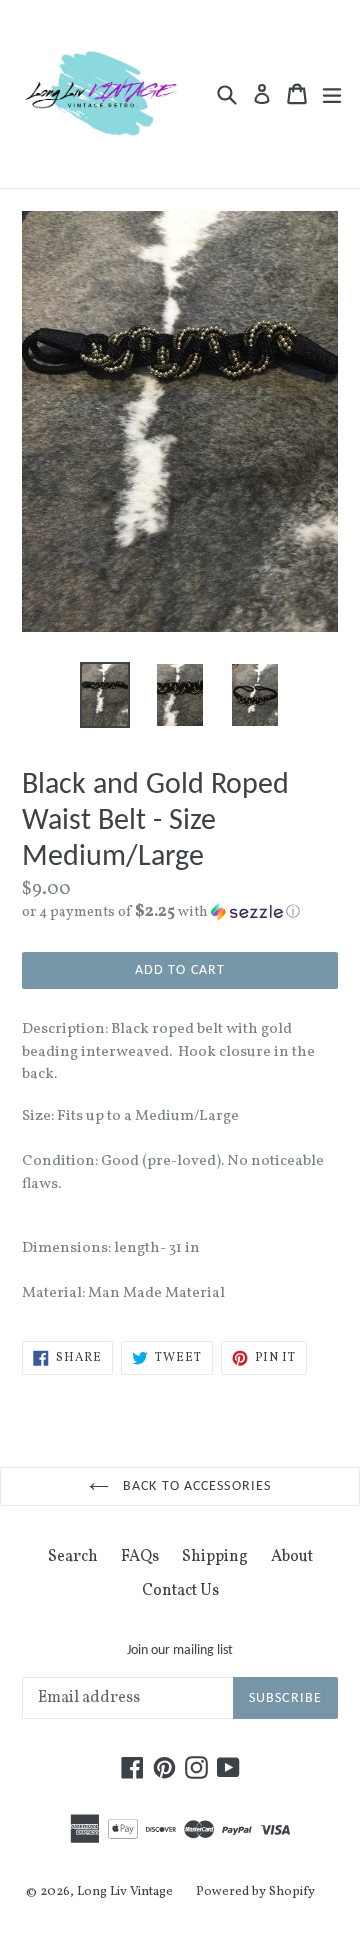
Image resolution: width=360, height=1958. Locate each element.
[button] (180, 912)
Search (73, 1557)
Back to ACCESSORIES (195, 1486)
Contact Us (180, 1591)
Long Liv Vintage (125, 1892)
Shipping (215, 1557)
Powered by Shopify (255, 1892)
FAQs (140, 1557)
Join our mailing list (180, 1650)
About (292, 1557)
